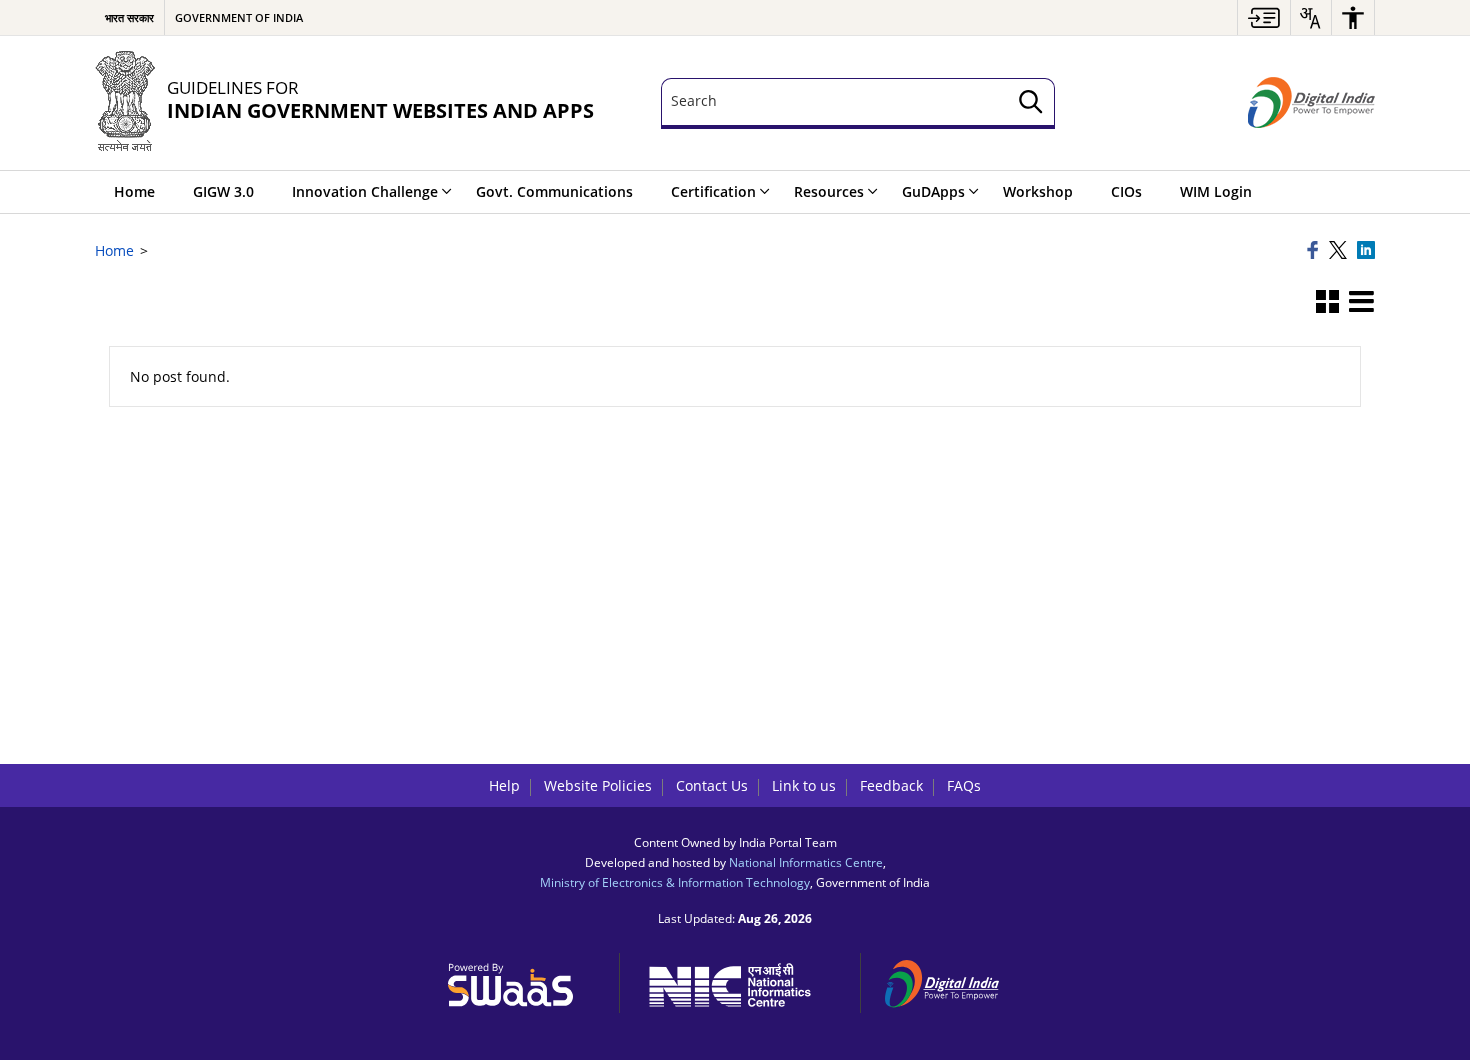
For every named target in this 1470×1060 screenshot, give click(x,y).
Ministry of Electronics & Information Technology (675, 882)
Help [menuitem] (504, 785)
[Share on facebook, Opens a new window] (1315, 251)
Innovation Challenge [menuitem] (365, 191)
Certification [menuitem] (713, 191)
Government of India (239, 17)
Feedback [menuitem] (891, 785)
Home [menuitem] (134, 191)
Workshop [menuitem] (1038, 191)
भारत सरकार (129, 17)
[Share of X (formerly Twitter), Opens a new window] (1340, 251)
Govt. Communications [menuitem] (554, 191)
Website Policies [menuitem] (598, 785)
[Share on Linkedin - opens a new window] (1366, 251)
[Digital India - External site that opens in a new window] (1311, 103)
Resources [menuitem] (829, 191)
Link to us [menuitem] (804, 785)
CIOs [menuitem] (1126, 191)
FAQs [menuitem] (964, 785)
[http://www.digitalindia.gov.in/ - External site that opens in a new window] (954, 980)
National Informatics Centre (806, 862)
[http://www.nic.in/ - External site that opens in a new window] (740, 981)
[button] (1327, 303)
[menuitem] (1264, 17)
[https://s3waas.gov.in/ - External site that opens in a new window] (522, 980)
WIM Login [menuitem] (1216, 191)
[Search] (1031, 103)
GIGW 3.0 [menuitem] (223, 191)
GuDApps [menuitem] (933, 191)
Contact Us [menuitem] (712, 785)
